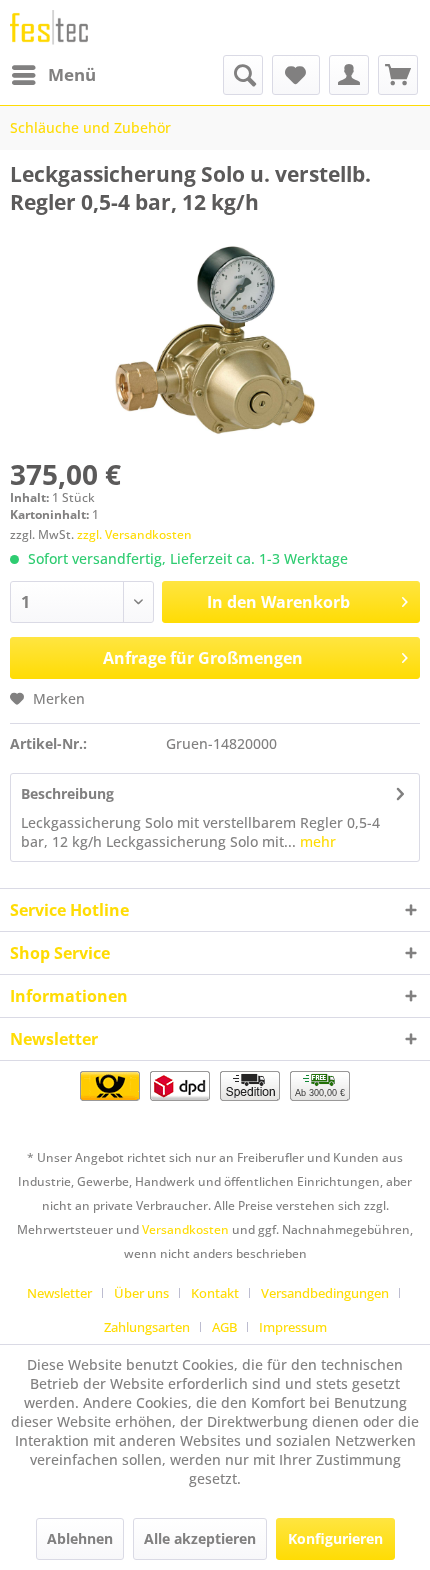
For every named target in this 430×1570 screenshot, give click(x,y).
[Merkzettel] (296, 75)
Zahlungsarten (147, 1327)
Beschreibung (67, 793)
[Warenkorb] (398, 75)
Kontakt (215, 1293)
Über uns (141, 1293)
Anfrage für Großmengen (203, 658)
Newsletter (59, 1293)
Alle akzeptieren (200, 1538)
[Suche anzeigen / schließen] (243, 75)
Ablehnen (80, 1538)
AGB (224, 1327)
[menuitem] (53, 75)
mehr (316, 841)
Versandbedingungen (325, 1293)
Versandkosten (185, 1229)
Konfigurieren (335, 1538)
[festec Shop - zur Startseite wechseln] (49, 27)
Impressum (293, 1327)
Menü (72, 74)
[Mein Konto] (349, 75)
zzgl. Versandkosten (134, 534)
